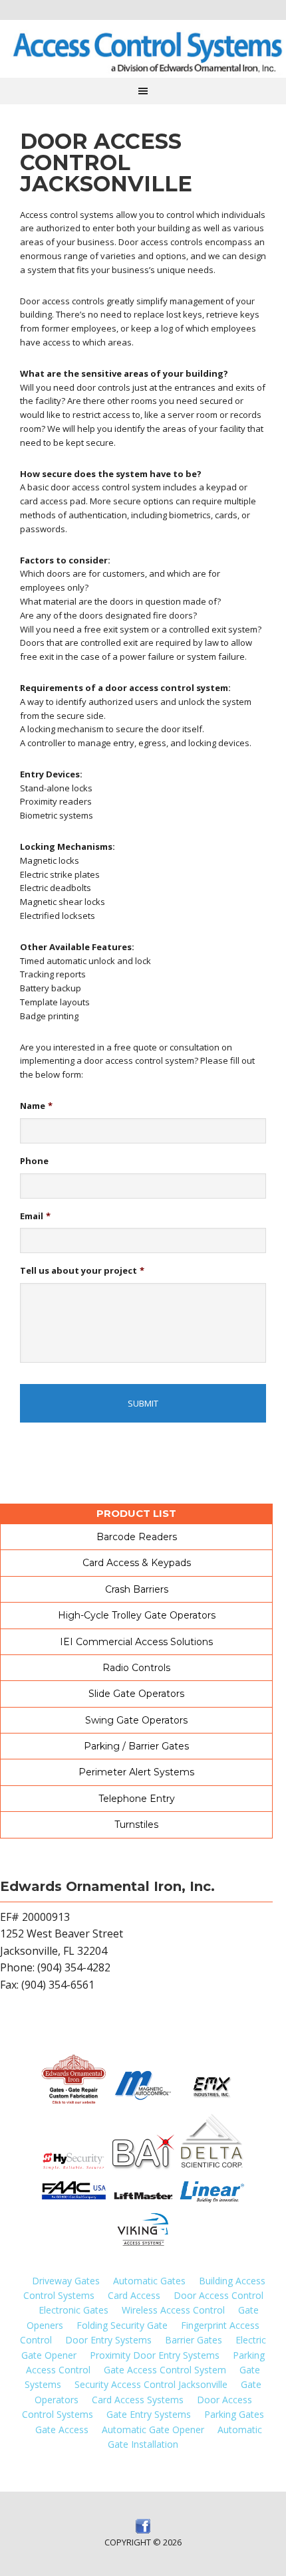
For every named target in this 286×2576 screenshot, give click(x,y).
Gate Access (62, 2429)
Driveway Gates (66, 2281)
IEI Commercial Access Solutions (136, 1642)
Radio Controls (136, 1668)
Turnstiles (136, 1825)
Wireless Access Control (173, 2310)
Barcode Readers (137, 1537)
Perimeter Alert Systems (136, 1772)
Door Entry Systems (108, 2340)
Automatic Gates (149, 2281)
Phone (34, 1161)
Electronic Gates (73, 2310)
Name (36, 1106)
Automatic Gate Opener (153, 2429)
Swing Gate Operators (136, 1720)
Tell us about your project (82, 1271)
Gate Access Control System (165, 2370)
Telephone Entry (137, 1799)
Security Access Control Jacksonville (151, 2384)
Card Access (134, 2295)
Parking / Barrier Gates (136, 1746)
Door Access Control (218, 2295)
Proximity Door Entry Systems (155, 2355)
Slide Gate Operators (136, 1694)
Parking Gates (234, 2414)
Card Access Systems (138, 2400)
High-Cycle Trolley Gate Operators (137, 1615)
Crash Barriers (137, 1589)
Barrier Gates (194, 2340)
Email (35, 1216)
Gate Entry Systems (149, 2414)
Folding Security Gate (122, 2325)
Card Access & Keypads (137, 1563)
